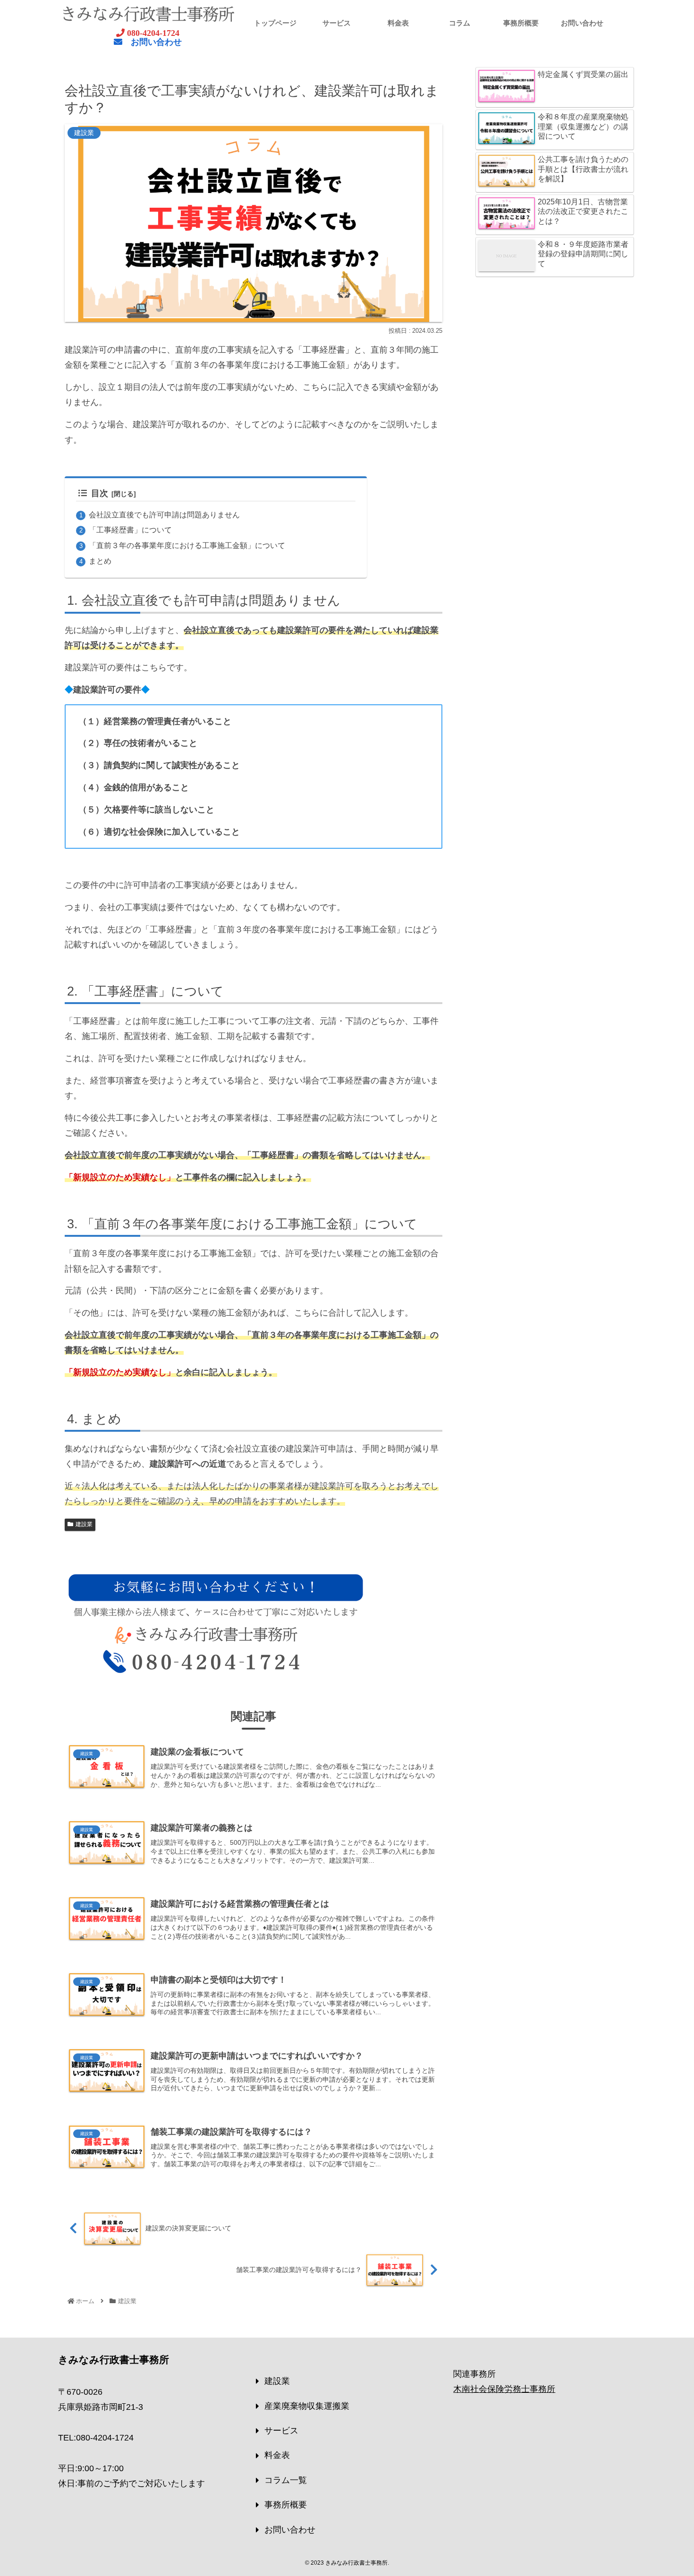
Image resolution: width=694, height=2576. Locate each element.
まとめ (100, 561)
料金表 (277, 2455)
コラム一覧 (286, 2480)
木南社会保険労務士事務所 (504, 2389)
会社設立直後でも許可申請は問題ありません (164, 515)
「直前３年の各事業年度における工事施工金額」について (187, 545)
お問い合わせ (290, 2530)
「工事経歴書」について (130, 530)
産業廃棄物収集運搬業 (307, 2406)
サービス (281, 2431)
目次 (100, 493)
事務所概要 (286, 2505)
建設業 (84, 1524)
